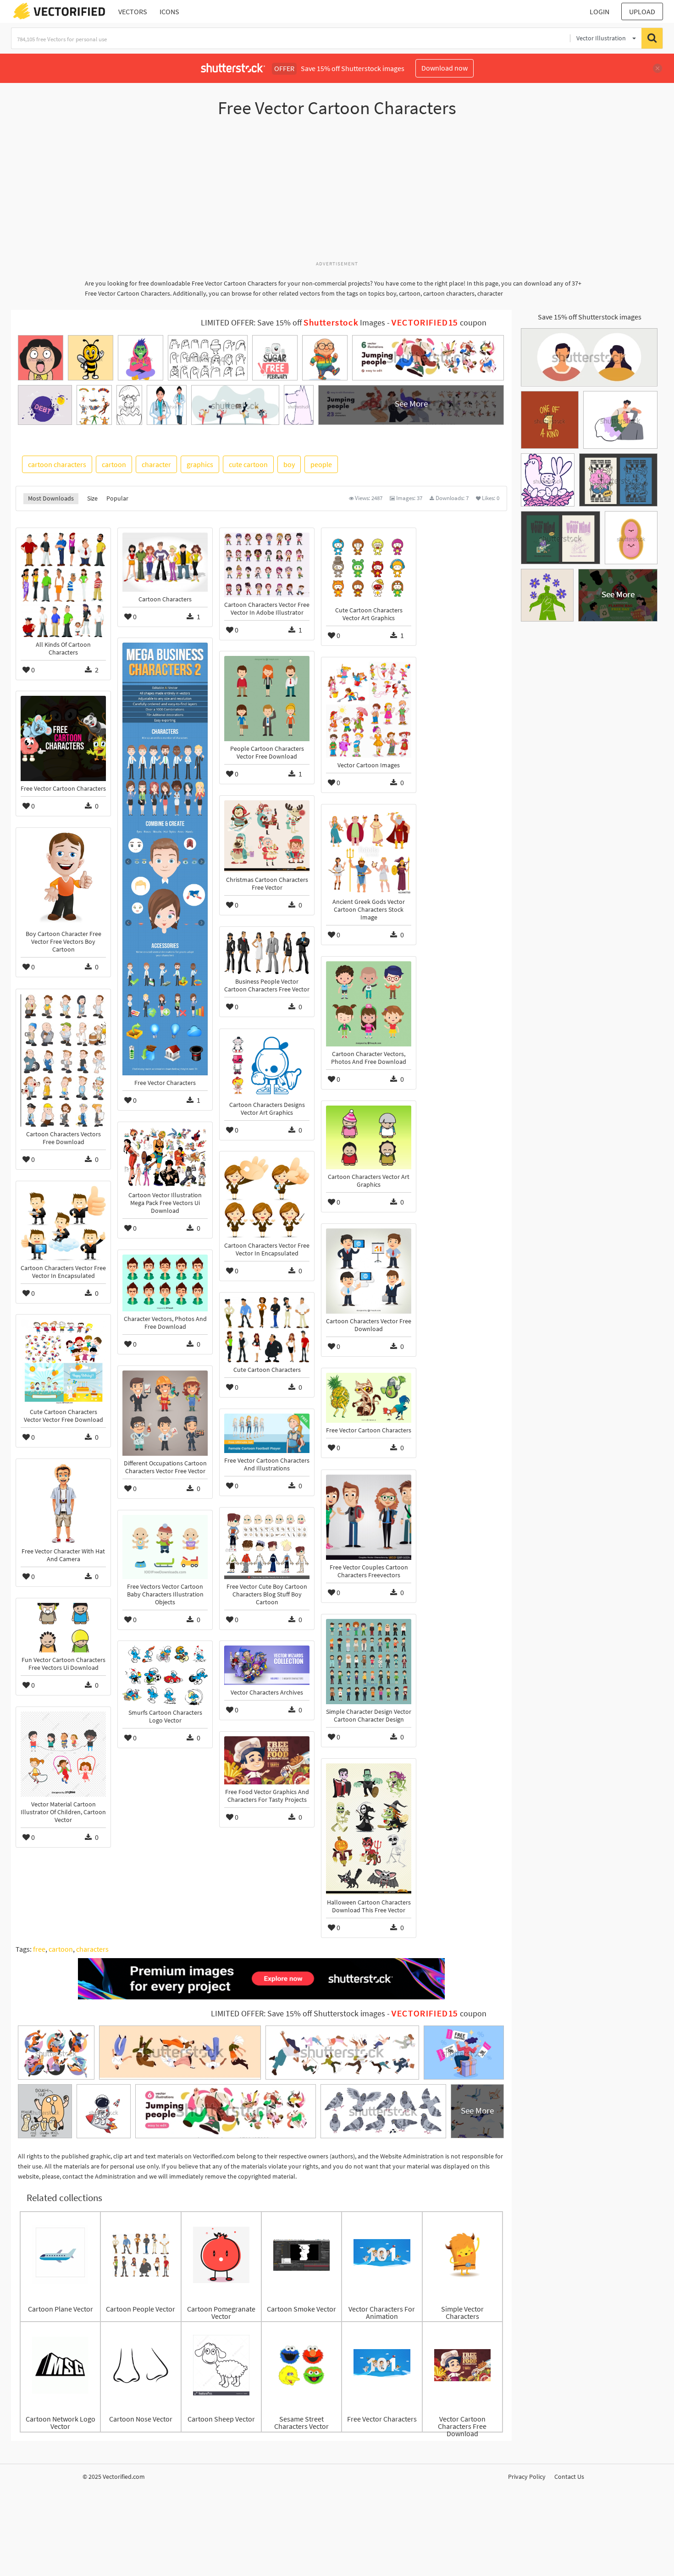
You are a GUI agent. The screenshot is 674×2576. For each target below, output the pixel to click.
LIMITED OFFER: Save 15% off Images (293, 323)
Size (92, 498)
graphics (200, 464)
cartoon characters (57, 464)
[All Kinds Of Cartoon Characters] (63, 585)
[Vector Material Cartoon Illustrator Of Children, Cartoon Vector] (63, 1754)
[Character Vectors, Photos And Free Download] (165, 1283)
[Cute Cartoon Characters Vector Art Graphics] (369, 568)
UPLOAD (642, 11)
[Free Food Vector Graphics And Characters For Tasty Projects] (267, 1760)
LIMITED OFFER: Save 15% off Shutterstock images (298, 2014)
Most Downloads (51, 498)
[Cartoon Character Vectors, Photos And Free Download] (369, 1004)
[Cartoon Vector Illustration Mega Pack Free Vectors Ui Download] (165, 1157)
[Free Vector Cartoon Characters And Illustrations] (267, 1433)
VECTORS (133, 11)
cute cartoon (248, 464)
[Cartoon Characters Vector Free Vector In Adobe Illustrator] (267, 565)
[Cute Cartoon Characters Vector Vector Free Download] (63, 1362)
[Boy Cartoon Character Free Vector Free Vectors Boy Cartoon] (63, 879)
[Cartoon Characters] (165, 562)
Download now (445, 68)
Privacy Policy (527, 2477)
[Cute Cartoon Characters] (267, 1330)
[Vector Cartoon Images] (369, 710)
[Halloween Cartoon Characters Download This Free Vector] (369, 1829)
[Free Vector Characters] (165, 859)
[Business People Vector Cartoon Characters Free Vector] (267, 953)
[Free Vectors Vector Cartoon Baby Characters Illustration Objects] (165, 1547)
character (156, 464)
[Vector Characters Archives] (267, 1665)
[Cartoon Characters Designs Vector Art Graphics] (267, 1065)
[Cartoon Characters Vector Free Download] (369, 1271)
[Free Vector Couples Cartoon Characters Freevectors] (369, 1517)
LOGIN (599, 11)
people (321, 464)
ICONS (169, 11)
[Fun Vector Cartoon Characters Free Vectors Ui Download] (63, 1628)
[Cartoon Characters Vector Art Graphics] (369, 1137)
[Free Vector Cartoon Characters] (63, 738)
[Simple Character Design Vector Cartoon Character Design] (369, 1662)
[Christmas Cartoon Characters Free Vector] (267, 836)
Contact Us (569, 2477)
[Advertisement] (337, 194)
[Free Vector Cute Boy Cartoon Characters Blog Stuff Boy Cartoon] (267, 1546)
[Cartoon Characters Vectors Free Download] (63, 1060)
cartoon (114, 464)
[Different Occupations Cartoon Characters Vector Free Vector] (165, 1413)
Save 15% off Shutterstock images (590, 317)
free (39, 1949)
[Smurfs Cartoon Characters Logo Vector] (165, 1675)
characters (92, 1949)
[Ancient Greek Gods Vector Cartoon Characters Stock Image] (369, 852)
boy (289, 464)
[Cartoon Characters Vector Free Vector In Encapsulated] (267, 1197)
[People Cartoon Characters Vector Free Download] (267, 699)
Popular (117, 498)
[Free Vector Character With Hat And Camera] (63, 1504)
